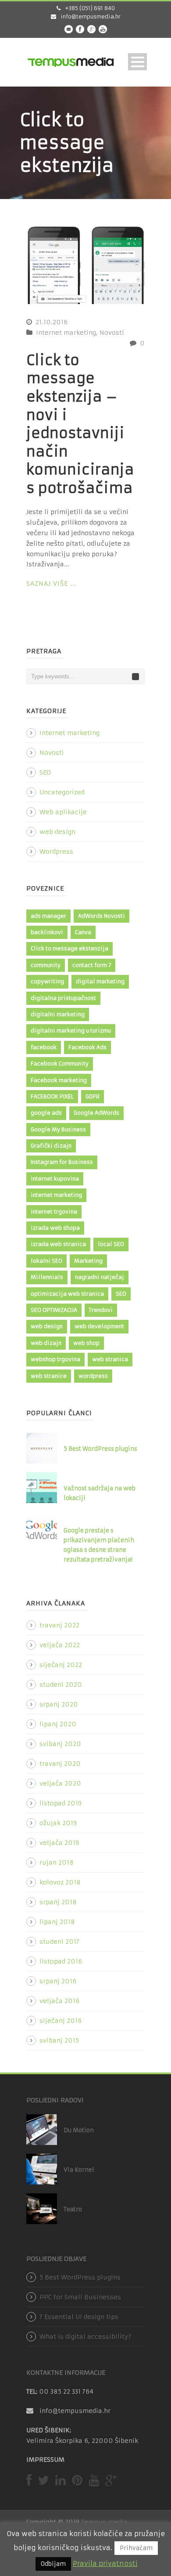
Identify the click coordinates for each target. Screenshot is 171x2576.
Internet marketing (66, 333)
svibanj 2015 (59, 2040)
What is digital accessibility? (85, 2337)
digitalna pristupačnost (63, 998)
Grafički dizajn (51, 1146)
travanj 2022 (59, 1625)
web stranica (110, 1359)
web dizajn (46, 1343)
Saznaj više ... (52, 583)
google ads (46, 1113)
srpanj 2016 (58, 1981)
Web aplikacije (63, 812)
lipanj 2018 (57, 1922)
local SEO (111, 1244)
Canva (83, 932)
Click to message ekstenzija (69, 948)
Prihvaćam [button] (136, 2548)
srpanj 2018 (58, 1902)
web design (57, 832)
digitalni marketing (58, 1014)
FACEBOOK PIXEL (52, 1096)
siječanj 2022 (61, 1665)
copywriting (47, 981)
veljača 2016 (59, 2001)
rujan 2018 (57, 1862)
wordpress (93, 1376)
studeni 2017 (59, 1942)
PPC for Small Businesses (80, 2297)
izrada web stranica (58, 1244)
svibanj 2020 (60, 1744)
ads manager (48, 916)
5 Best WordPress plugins (100, 1449)
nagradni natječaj (100, 1277)
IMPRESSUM (45, 2460)
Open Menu (137, 62)
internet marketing (56, 1195)
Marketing (88, 1261)
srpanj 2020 (59, 1704)
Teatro (73, 2209)
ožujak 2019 (58, 1823)
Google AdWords (96, 1113)
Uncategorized (62, 792)
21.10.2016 (52, 322)
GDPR (93, 1096)
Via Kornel (79, 2170)
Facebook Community (60, 1063)
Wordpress (56, 851)
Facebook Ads (87, 1047)
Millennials (47, 1277)
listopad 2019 (61, 1803)
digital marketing (100, 981)
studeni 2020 (61, 1685)
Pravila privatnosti (105, 2563)
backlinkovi (47, 932)
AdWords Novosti (102, 916)
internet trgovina (54, 1212)
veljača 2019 (59, 1843)
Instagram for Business (62, 1162)
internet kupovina (55, 1179)
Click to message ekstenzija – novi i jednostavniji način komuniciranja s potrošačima (80, 424)
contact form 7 (92, 965)
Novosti (112, 333)
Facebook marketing (59, 1080)
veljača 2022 (60, 1645)
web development (99, 1326)
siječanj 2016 (61, 2021)
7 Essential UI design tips (79, 2317)
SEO (45, 772)
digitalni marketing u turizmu (71, 1031)
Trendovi (101, 1310)
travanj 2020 (60, 1764)
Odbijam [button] (53, 2564)
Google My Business (58, 1129)
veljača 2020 (60, 1783)
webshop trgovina (55, 1359)
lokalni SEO (46, 1261)
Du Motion (79, 2130)
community (46, 965)
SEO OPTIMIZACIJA (54, 1310)
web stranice (49, 1376)
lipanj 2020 (58, 1724)
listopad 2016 (61, 1961)
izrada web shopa (55, 1228)
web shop (86, 1343)
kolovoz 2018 (60, 1882)
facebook (44, 1047)
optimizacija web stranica (67, 1294)
